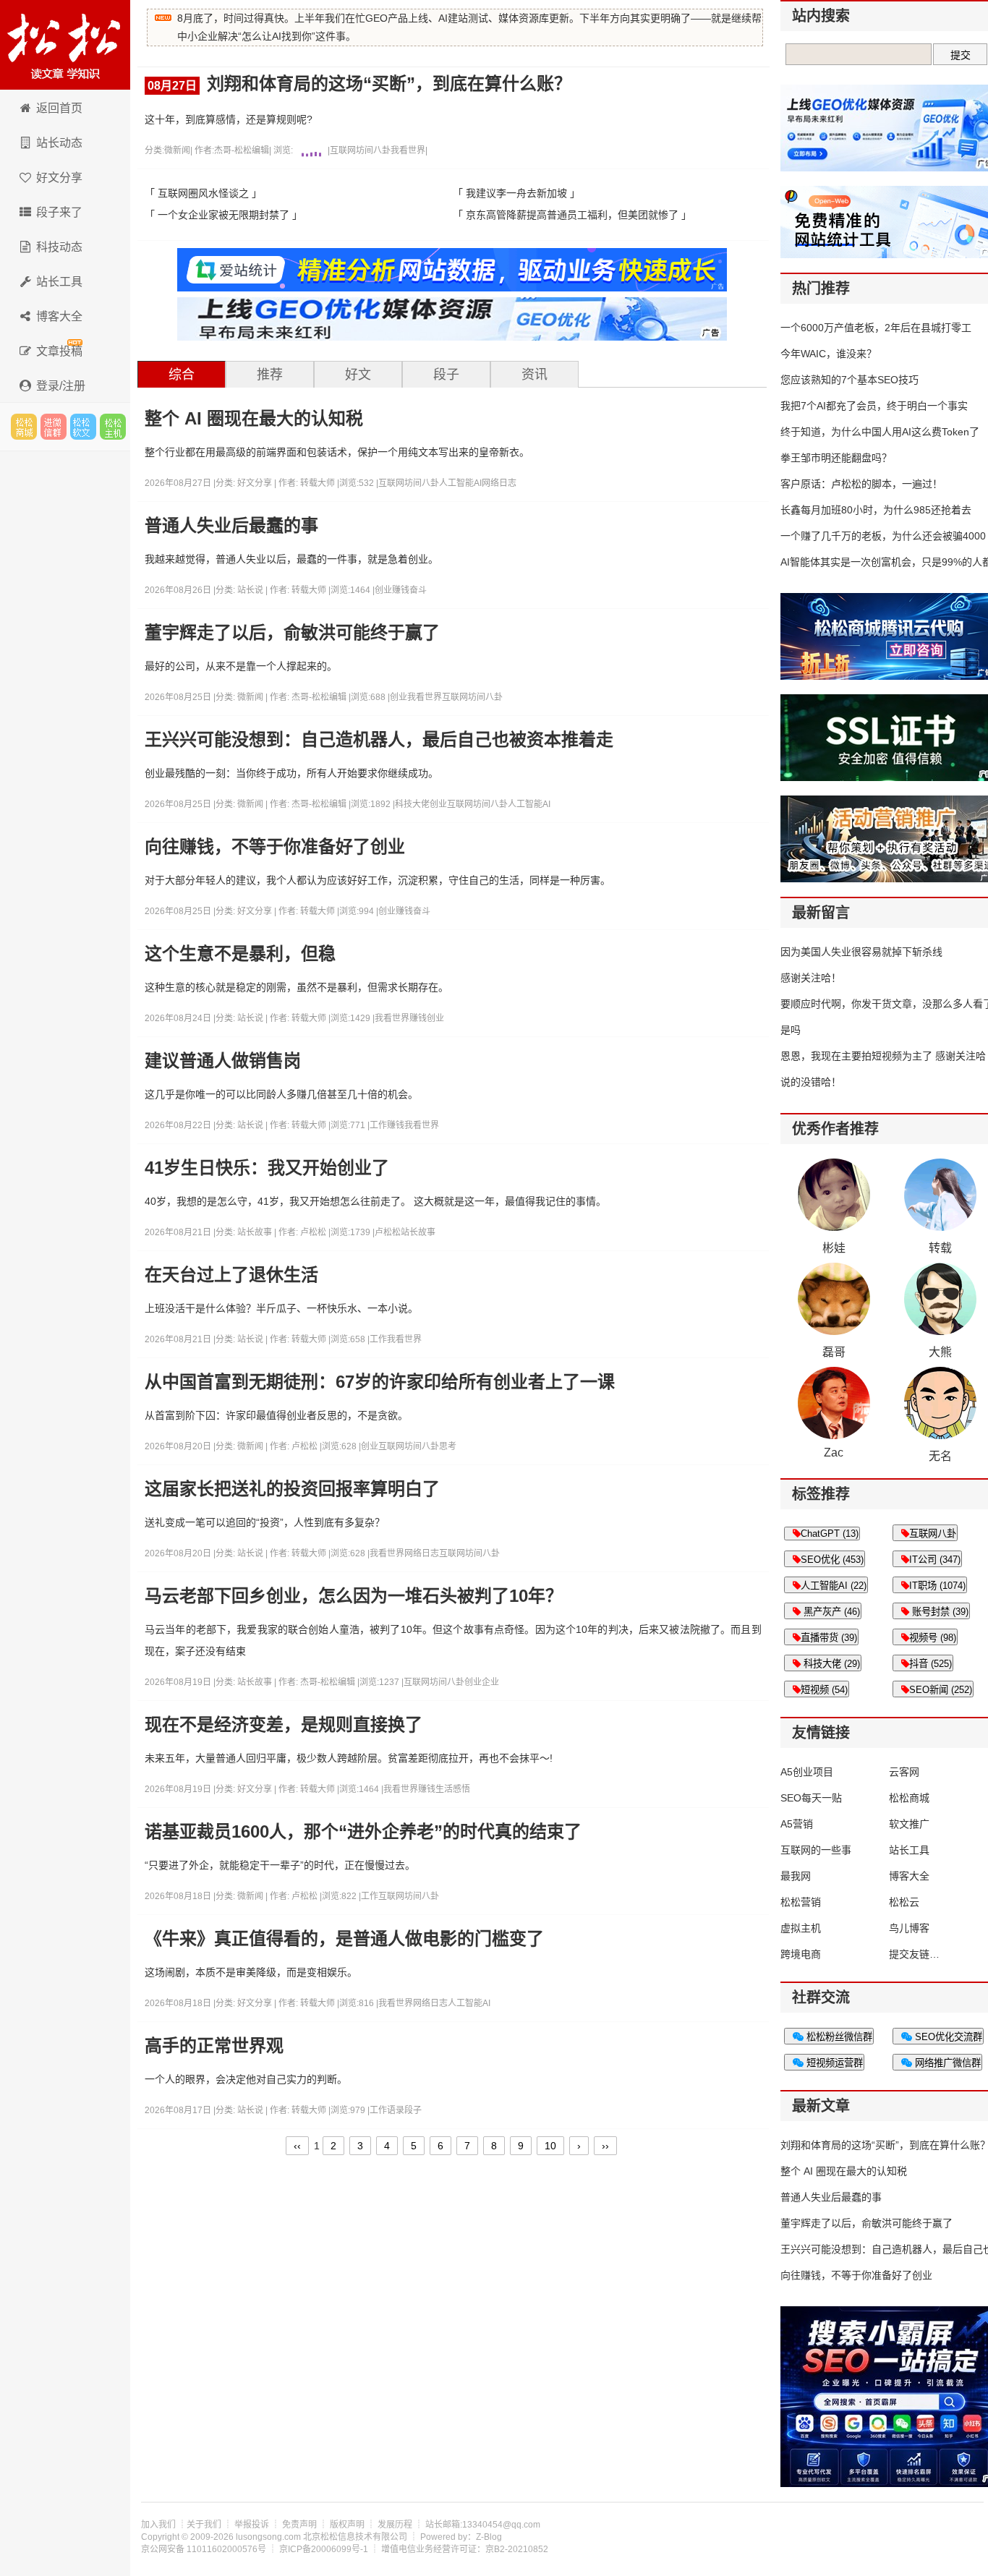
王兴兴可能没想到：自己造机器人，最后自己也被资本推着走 (379, 740)
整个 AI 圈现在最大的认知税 (254, 419)
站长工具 (59, 282)
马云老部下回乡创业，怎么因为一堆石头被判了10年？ (354, 1596)
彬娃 (834, 1248)
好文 (358, 375)
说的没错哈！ (811, 1082)
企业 (490, 1682)
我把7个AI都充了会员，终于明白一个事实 (874, 406)
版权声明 (347, 2525)
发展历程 (395, 2525)
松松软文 (83, 427)
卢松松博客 (65, 45)
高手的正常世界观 (214, 2046)
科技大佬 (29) (830, 1664)
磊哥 (834, 1352)
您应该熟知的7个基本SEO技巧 (849, 380)
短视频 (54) (824, 1690)
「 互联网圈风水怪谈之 (197, 193)
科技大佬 (412, 804)
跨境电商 (801, 1954)
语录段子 (404, 2110)
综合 (182, 375)
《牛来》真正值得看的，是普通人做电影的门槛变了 (344, 1939)
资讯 (535, 375)
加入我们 (158, 2525)
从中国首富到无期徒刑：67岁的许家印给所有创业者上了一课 (380, 1382)
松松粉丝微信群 (838, 2037)
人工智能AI (460, 483)
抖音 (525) (930, 1664)
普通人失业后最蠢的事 (231, 526)
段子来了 (59, 212)
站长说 (251, 590)
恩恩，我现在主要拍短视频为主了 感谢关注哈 (883, 1056)
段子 (446, 375)
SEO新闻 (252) (941, 1690)
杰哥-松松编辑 (242, 150)
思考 (448, 1446)
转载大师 (318, 483)
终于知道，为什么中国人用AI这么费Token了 (880, 432)
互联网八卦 (933, 1534)
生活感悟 (453, 1789)
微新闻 (177, 150)
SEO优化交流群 (947, 2037)
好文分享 (59, 178)
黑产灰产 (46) (830, 1612)
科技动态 (59, 247)
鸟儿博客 (909, 1928)
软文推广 (909, 1824)
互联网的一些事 (816, 1850)
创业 (383, 590)
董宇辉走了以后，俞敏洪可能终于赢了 (292, 633)
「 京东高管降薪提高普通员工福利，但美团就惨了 (566, 215)
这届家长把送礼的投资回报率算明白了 (292, 1489)
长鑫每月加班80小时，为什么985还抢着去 (876, 510)
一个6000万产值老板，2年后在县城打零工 (876, 328)
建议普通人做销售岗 (223, 1061)
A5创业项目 (807, 1772)
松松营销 (801, 1902)
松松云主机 (113, 427)
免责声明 (299, 2525)
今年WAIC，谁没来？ (829, 354)
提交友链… (914, 1954)
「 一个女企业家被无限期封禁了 (217, 215)
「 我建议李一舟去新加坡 (510, 193)
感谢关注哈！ (811, 978)
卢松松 (313, 1232)
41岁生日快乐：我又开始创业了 (267, 1168)
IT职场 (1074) (937, 1586)
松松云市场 (24, 427)
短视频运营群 (833, 2063)
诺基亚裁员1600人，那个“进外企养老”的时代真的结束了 (363, 1832)
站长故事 (256, 1232)
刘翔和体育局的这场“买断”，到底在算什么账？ (359, 84)
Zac (834, 1453)
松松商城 (909, 1798)
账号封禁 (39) (939, 1612)
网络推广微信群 (946, 2063)
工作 (378, 1125)
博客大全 (59, 316)
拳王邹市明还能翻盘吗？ (836, 458)
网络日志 (499, 483)
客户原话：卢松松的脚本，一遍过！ (861, 484)
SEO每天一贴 (811, 1798)
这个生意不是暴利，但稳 (240, 954)
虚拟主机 (801, 1928)
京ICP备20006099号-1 (324, 2549)
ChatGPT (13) (830, 1534)
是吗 (791, 1030)
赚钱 (401, 590)
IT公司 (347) (935, 1560)
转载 (940, 1248)
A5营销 (797, 1824)
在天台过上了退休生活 (231, 1275)
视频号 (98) (933, 1638)
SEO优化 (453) (832, 1560)
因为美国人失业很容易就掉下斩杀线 (861, 952)
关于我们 (204, 2525)
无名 (940, 1456)
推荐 (270, 375)
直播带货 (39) (829, 1638)
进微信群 (54, 427)
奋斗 (418, 590)
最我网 (796, 1876)
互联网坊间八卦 (360, 150)
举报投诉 (252, 2525)
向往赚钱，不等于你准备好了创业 (275, 847)
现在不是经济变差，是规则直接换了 (284, 1725)
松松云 (904, 1902)
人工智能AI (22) (834, 1586)
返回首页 (59, 108)
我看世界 (408, 150)
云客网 (904, 1772)
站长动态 (59, 143)
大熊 (940, 1352)
